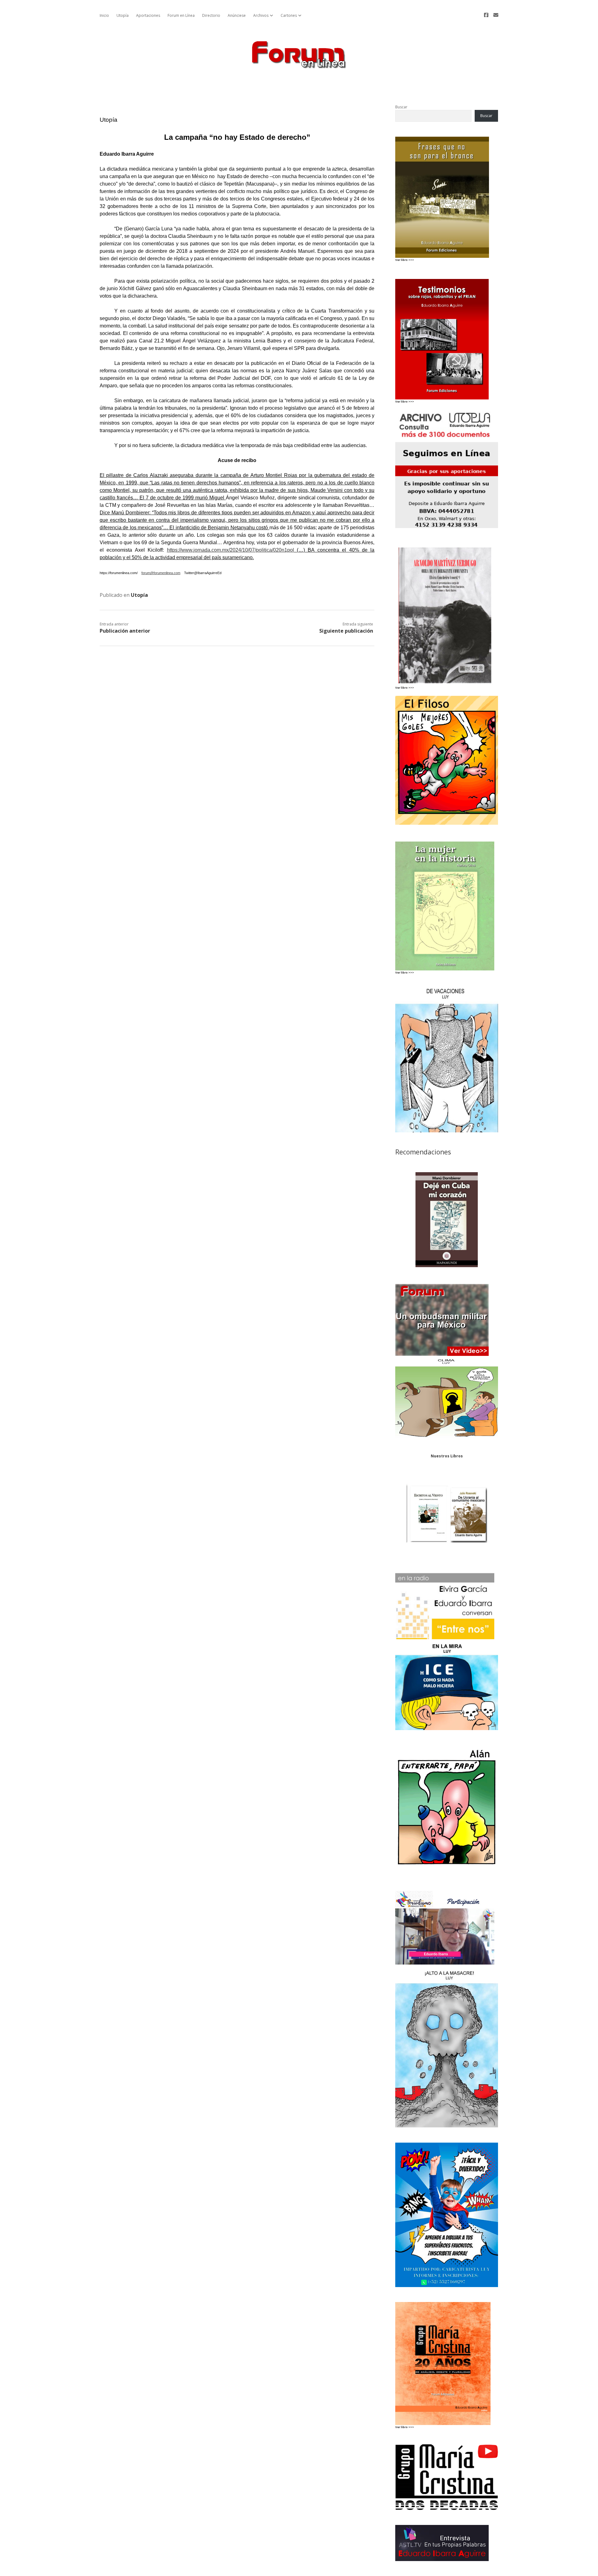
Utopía (123, 15)
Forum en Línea (181, 15)
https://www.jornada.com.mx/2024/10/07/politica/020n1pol (230, 550)
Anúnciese (237, 15)
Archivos (261, 15)
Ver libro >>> (405, 401)
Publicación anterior (125, 631)
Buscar (401, 107)
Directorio (211, 15)
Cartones (289, 15)
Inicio (104, 15)
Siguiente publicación (346, 631)
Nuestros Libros (447, 1456)
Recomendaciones (423, 1152)
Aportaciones (148, 15)
